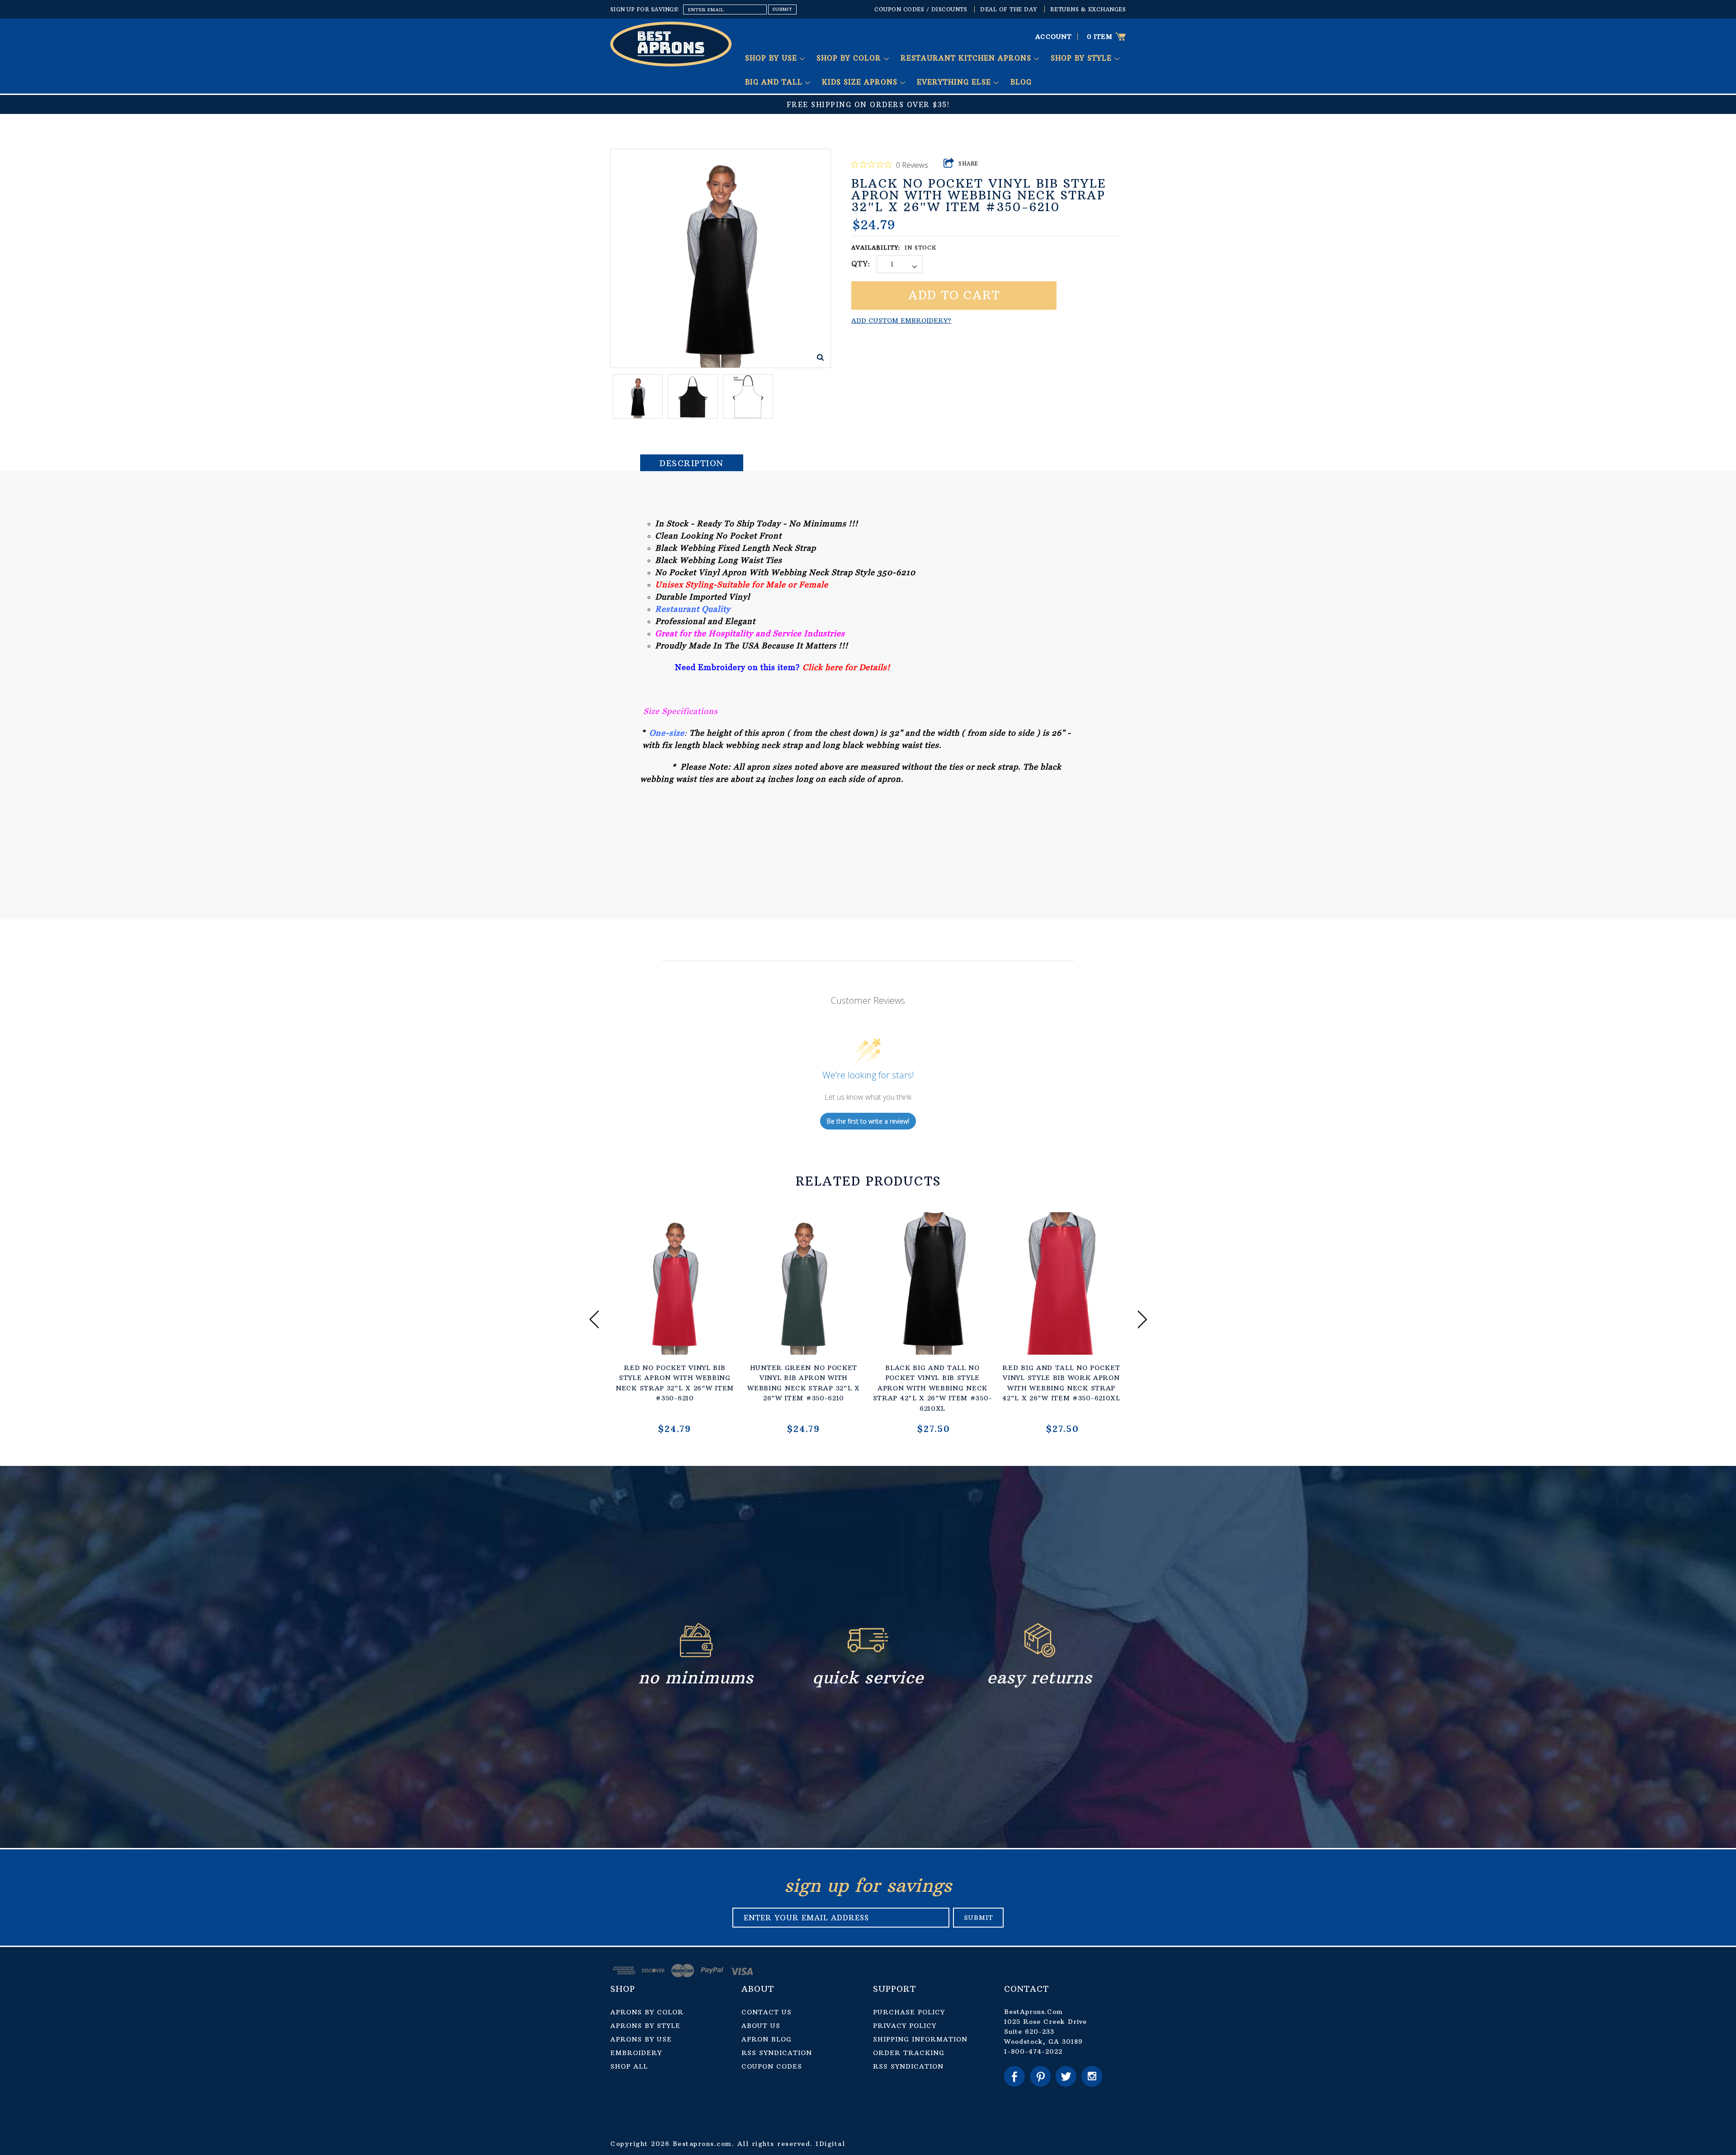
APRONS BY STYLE (645, 2026)
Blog (1021, 82)
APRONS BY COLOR (647, 2012)
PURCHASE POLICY (909, 2012)
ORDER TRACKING (909, 2053)
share (969, 164)
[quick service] (868, 1655)
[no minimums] (696, 1655)
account (1054, 37)
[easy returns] (1040, 1655)
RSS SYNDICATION (777, 2053)
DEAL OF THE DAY (1009, 9)
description (692, 463)
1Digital (830, 2144)
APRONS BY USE (641, 2039)
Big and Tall (775, 82)
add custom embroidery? (901, 321)
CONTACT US (767, 2012)
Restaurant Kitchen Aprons (967, 58)
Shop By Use (772, 58)
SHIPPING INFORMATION (920, 2039)
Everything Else (955, 82)
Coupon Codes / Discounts (921, 9)
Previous (594, 1319)
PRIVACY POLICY (905, 2026)
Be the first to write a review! (868, 1121)
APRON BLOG (767, 2039)
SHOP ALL (629, 2066)
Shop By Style (1083, 58)
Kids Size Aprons (861, 82)
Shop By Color (850, 58)
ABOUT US (761, 2026)
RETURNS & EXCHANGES (1088, 9)
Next (1142, 1319)
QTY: (861, 264)
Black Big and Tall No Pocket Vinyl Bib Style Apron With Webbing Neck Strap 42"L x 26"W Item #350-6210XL (933, 1388)
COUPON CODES (772, 2066)
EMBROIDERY (636, 2053)
